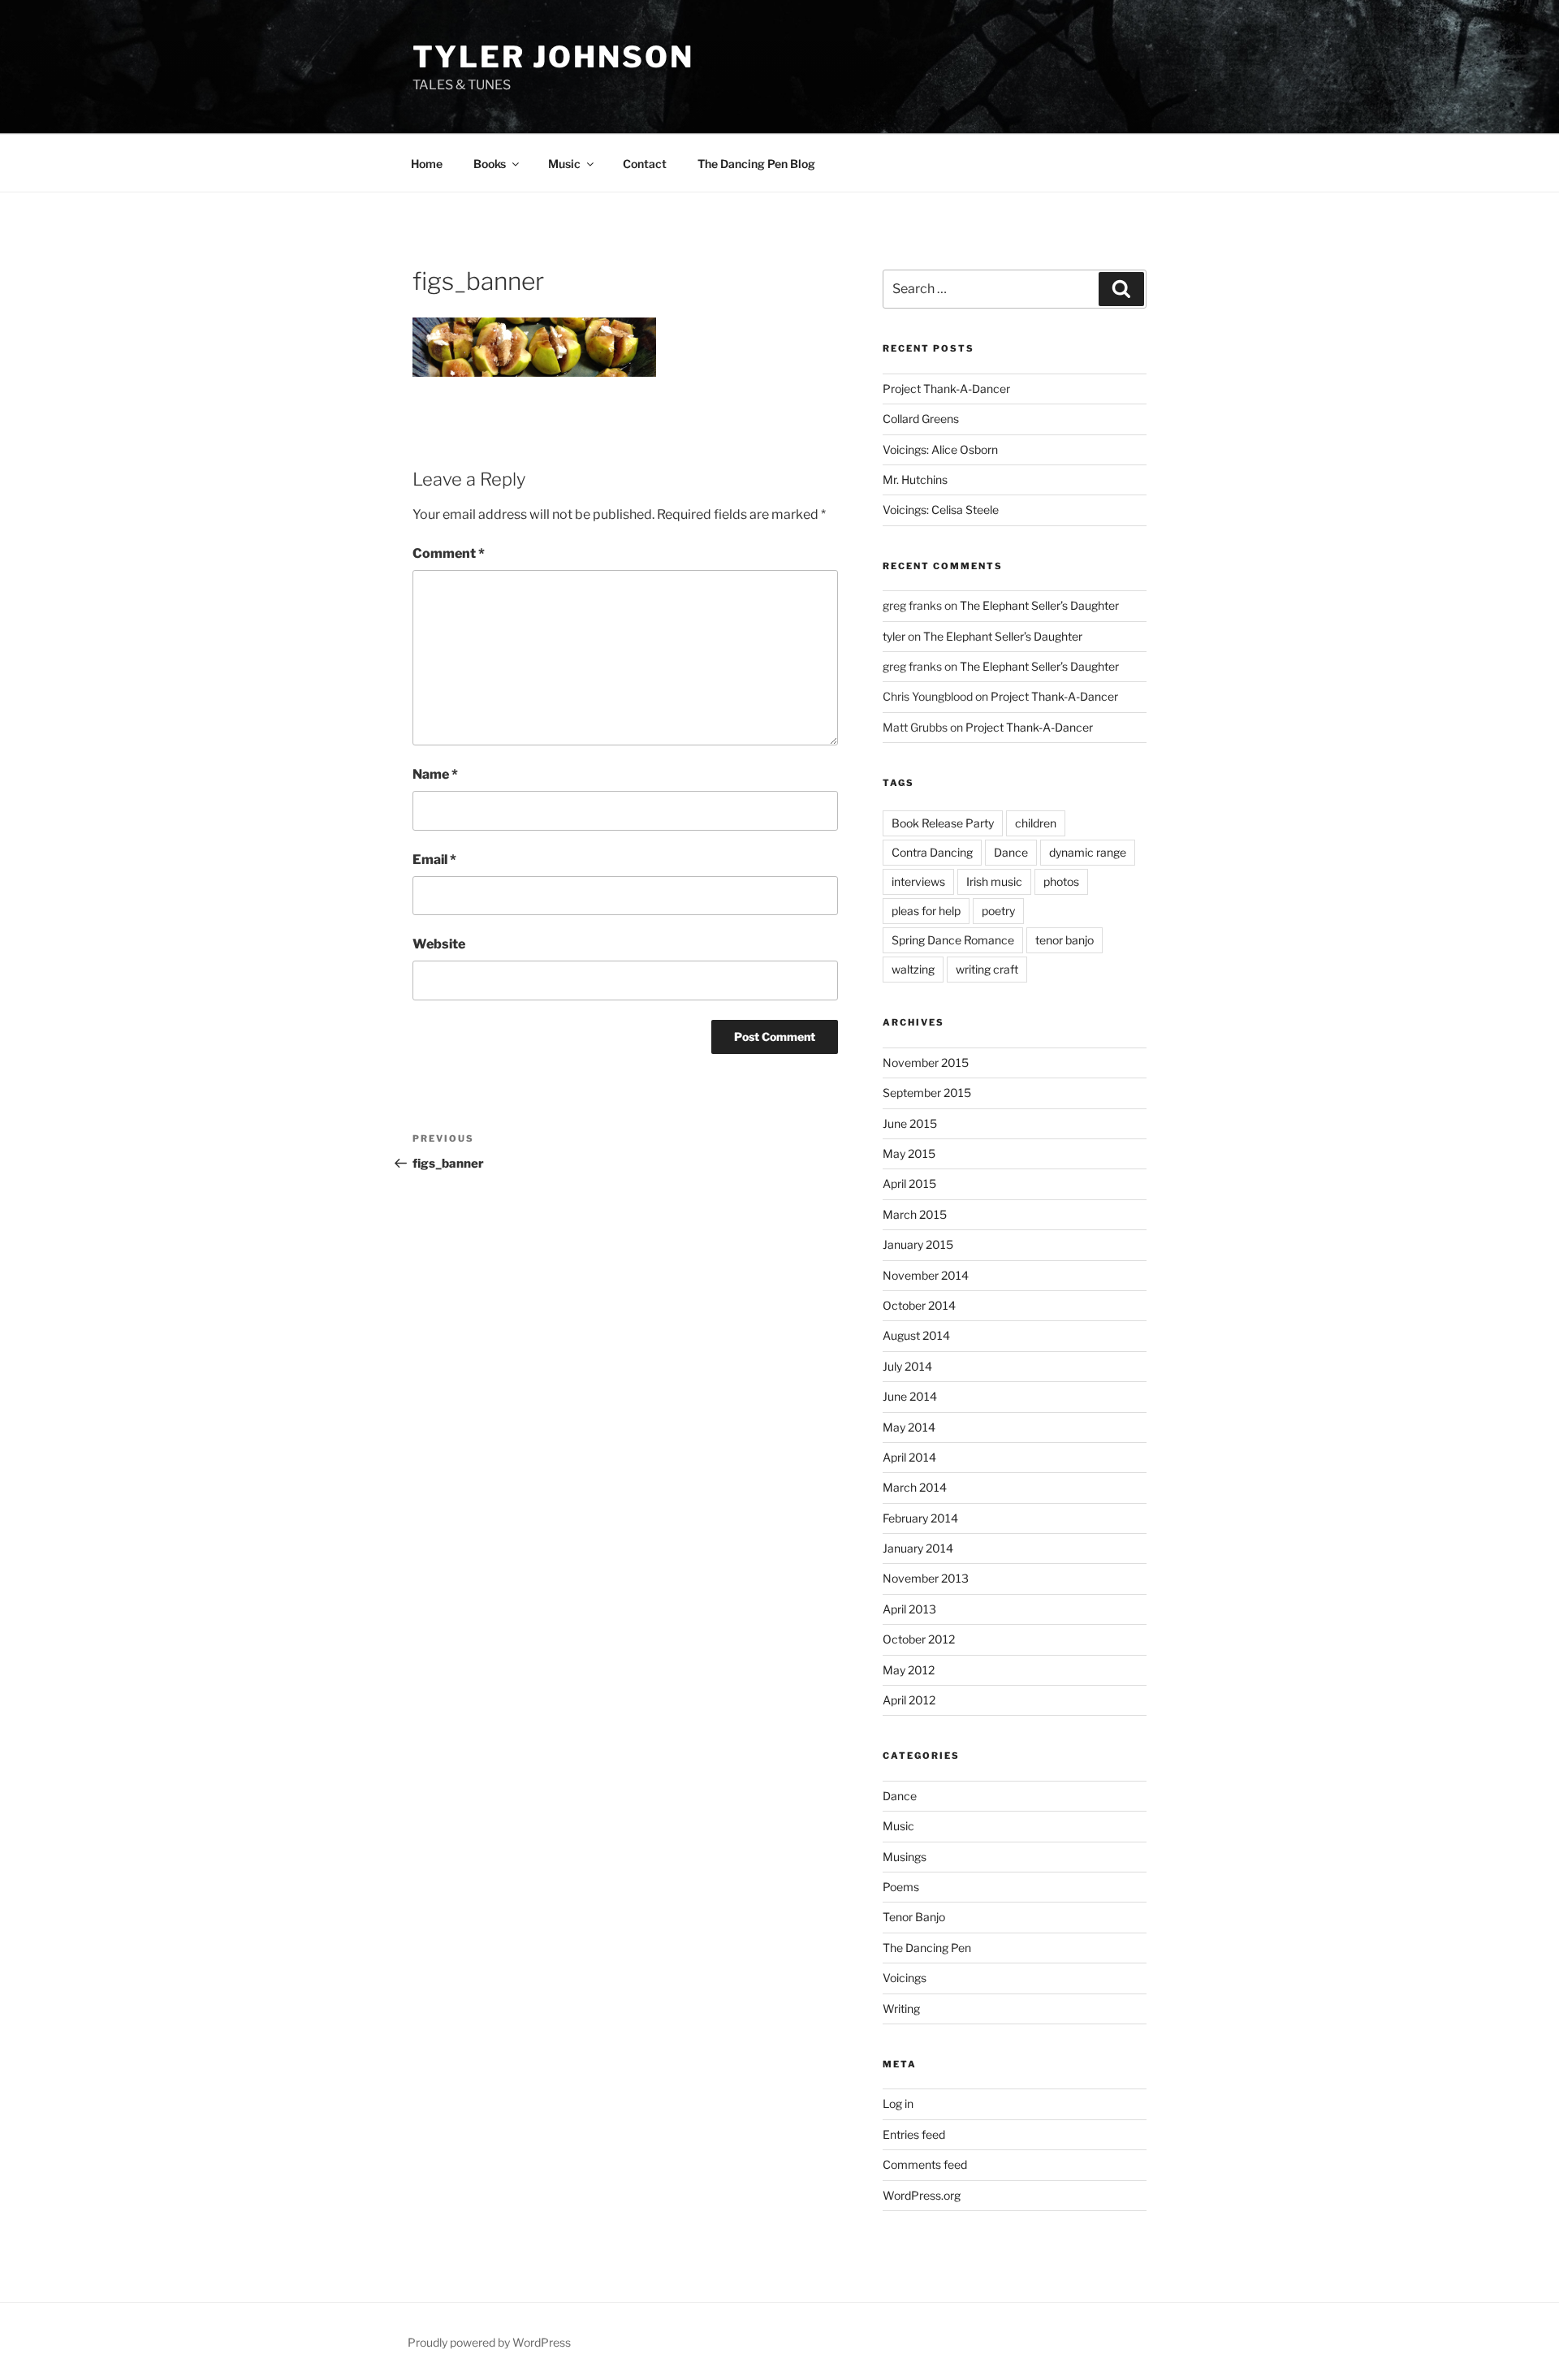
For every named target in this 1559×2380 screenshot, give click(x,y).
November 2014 (926, 1275)
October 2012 (919, 1639)
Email (434, 860)
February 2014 (920, 1518)
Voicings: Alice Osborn (940, 449)
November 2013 (926, 1578)
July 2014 (907, 1366)
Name (435, 774)
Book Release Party (943, 823)
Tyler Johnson (553, 57)
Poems (901, 1887)
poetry (998, 911)
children (1036, 823)
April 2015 (909, 1184)
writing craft (987, 969)
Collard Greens (921, 419)
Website (439, 944)
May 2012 (909, 1670)
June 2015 (910, 1123)
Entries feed (914, 2134)
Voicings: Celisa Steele (941, 510)
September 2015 (927, 1093)
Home (427, 164)
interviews (918, 881)
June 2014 (910, 1396)
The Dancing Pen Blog (756, 164)
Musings (905, 1857)
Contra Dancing (932, 852)
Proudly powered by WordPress (489, 2342)
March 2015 (915, 1214)
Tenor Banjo (914, 1917)
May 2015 (909, 1153)
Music (898, 1826)
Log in (898, 2104)
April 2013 (909, 1609)
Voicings (905, 1978)
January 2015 (918, 1244)
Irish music (994, 881)
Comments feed (925, 2164)
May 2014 (909, 1427)
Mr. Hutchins (915, 479)
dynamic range (1088, 852)
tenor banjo (1065, 940)
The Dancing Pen (927, 1948)
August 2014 (916, 1335)
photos (1061, 881)
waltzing (913, 969)
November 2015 (926, 1063)
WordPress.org (922, 2195)
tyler (894, 636)
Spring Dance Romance (953, 940)
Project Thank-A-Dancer (946, 389)
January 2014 (918, 1548)
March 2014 (915, 1487)
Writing (901, 2009)
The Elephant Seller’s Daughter (1039, 605)
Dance (1011, 852)
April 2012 (909, 1700)
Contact (645, 164)
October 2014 (919, 1305)
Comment (449, 553)
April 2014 (909, 1457)
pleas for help (926, 911)
